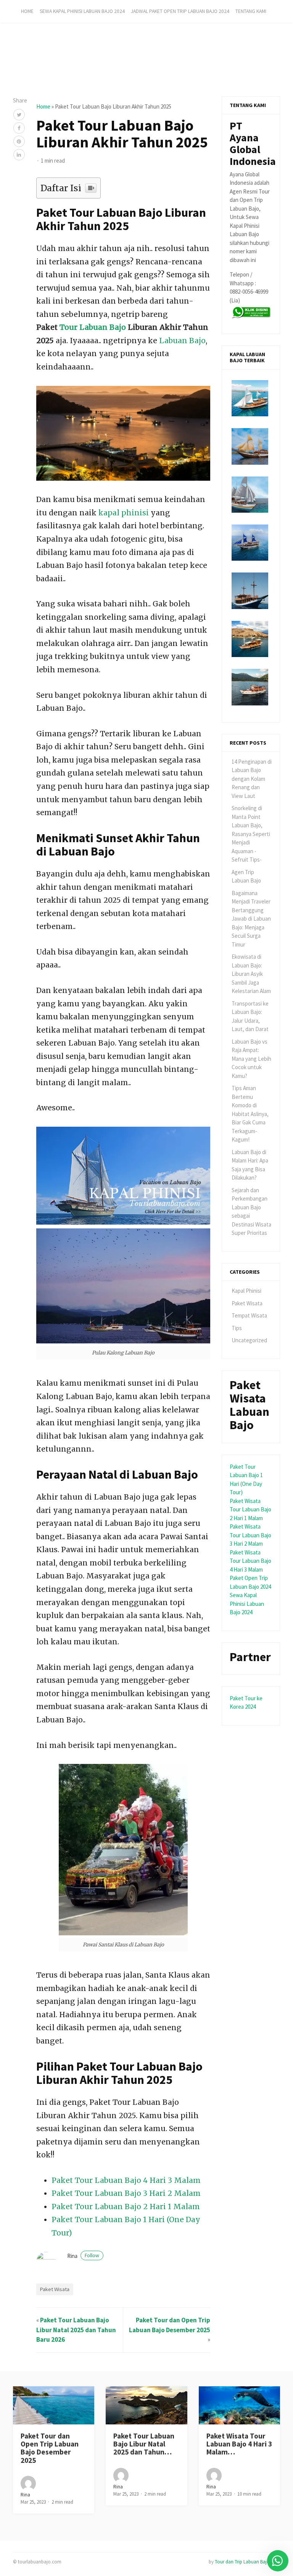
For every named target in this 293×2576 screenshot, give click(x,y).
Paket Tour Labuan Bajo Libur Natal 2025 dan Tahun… (144, 2444)
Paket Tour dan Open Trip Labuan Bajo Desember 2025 (50, 2448)
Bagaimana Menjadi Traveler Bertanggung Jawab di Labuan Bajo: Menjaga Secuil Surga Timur (251, 919)
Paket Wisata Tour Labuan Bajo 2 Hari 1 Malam (250, 1509)
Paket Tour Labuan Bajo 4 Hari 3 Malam (126, 2180)
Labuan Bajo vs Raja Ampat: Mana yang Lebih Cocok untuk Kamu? (251, 1059)
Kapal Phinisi (246, 1291)
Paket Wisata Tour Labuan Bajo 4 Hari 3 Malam (250, 1561)
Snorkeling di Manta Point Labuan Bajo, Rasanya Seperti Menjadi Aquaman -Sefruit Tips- (251, 834)
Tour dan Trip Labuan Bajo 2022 (247, 2562)
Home (27, 11)
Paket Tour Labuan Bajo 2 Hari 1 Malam (126, 2207)
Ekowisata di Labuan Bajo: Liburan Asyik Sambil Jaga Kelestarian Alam (251, 974)
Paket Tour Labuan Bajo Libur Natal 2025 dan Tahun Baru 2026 (76, 2330)
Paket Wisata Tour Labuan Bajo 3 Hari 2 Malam (250, 1535)
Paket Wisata (55, 2289)
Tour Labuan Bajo (93, 327)
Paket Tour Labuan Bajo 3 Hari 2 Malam (126, 2193)
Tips (237, 1328)
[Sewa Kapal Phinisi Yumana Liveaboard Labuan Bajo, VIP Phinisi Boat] (250, 495)
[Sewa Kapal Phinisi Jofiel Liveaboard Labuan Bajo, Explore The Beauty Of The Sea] (250, 639)
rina (83, 2256)
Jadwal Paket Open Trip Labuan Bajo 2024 (180, 11)
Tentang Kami (251, 11)
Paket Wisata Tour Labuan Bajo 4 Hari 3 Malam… (239, 2444)
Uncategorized (249, 1340)
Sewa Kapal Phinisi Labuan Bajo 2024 (82, 11)
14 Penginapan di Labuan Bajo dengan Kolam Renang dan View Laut (252, 779)
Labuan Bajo (182, 341)
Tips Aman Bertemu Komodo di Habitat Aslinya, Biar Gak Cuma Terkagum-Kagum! (250, 1114)
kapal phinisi (124, 513)
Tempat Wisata (249, 1315)
